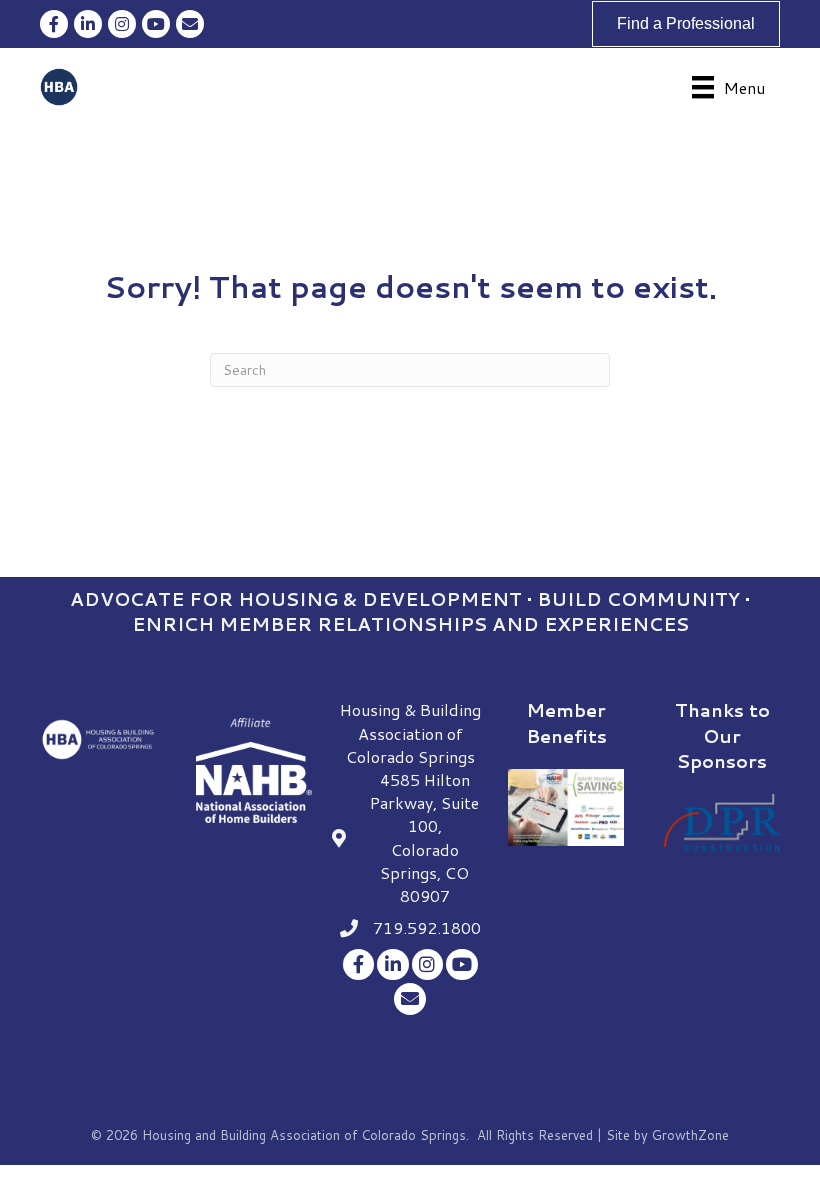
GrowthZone (690, 1135)
